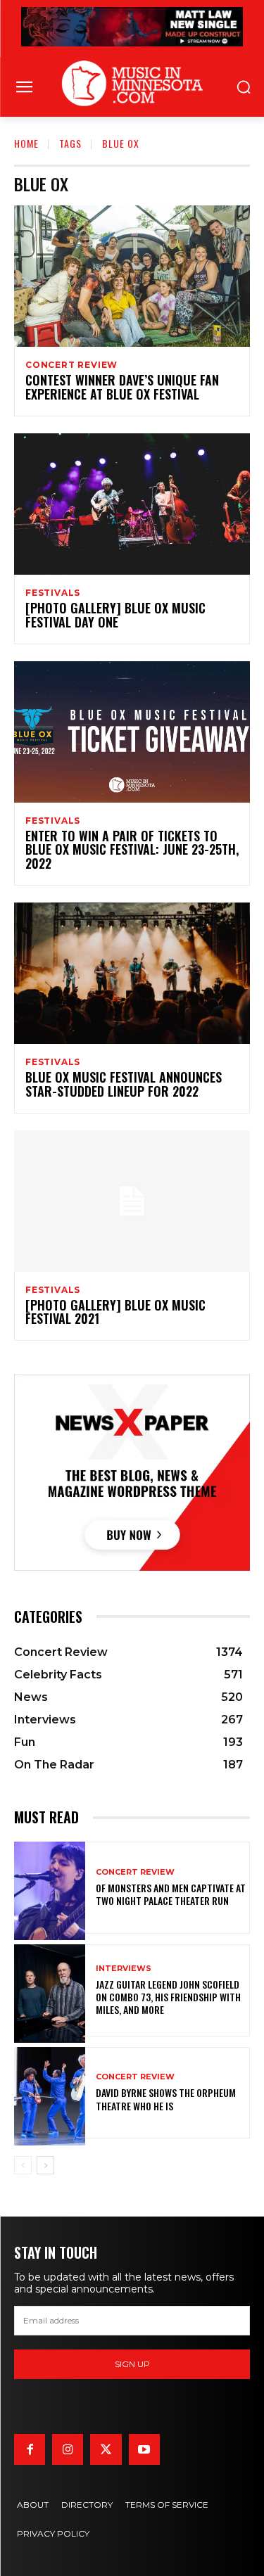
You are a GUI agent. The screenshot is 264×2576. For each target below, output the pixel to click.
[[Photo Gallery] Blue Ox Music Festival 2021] (132, 1201)
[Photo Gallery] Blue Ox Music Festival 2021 (115, 1312)
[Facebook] (30, 2449)
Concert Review (71, 365)
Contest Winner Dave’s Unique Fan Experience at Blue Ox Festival (122, 387)
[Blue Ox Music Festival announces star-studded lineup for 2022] (132, 973)
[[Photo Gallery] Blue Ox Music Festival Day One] (132, 504)
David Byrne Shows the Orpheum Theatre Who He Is (166, 2099)
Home (26, 143)
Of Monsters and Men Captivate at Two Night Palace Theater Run (171, 1894)
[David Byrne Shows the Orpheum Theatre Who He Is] (50, 2093)
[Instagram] (68, 2449)
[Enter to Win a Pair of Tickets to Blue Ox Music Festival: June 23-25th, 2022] (132, 732)
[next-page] (45, 2165)
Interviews (124, 1969)
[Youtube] (144, 2449)
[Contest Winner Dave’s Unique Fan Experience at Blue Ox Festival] (132, 276)
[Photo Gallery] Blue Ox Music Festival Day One (115, 615)
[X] (106, 2449)
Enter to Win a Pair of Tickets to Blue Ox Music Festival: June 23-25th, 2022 (132, 850)
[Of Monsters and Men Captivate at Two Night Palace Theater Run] (50, 1888)
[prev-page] (23, 2165)
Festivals (53, 593)
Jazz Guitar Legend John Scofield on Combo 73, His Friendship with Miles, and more (168, 1997)
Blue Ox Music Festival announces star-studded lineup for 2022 (124, 1084)
